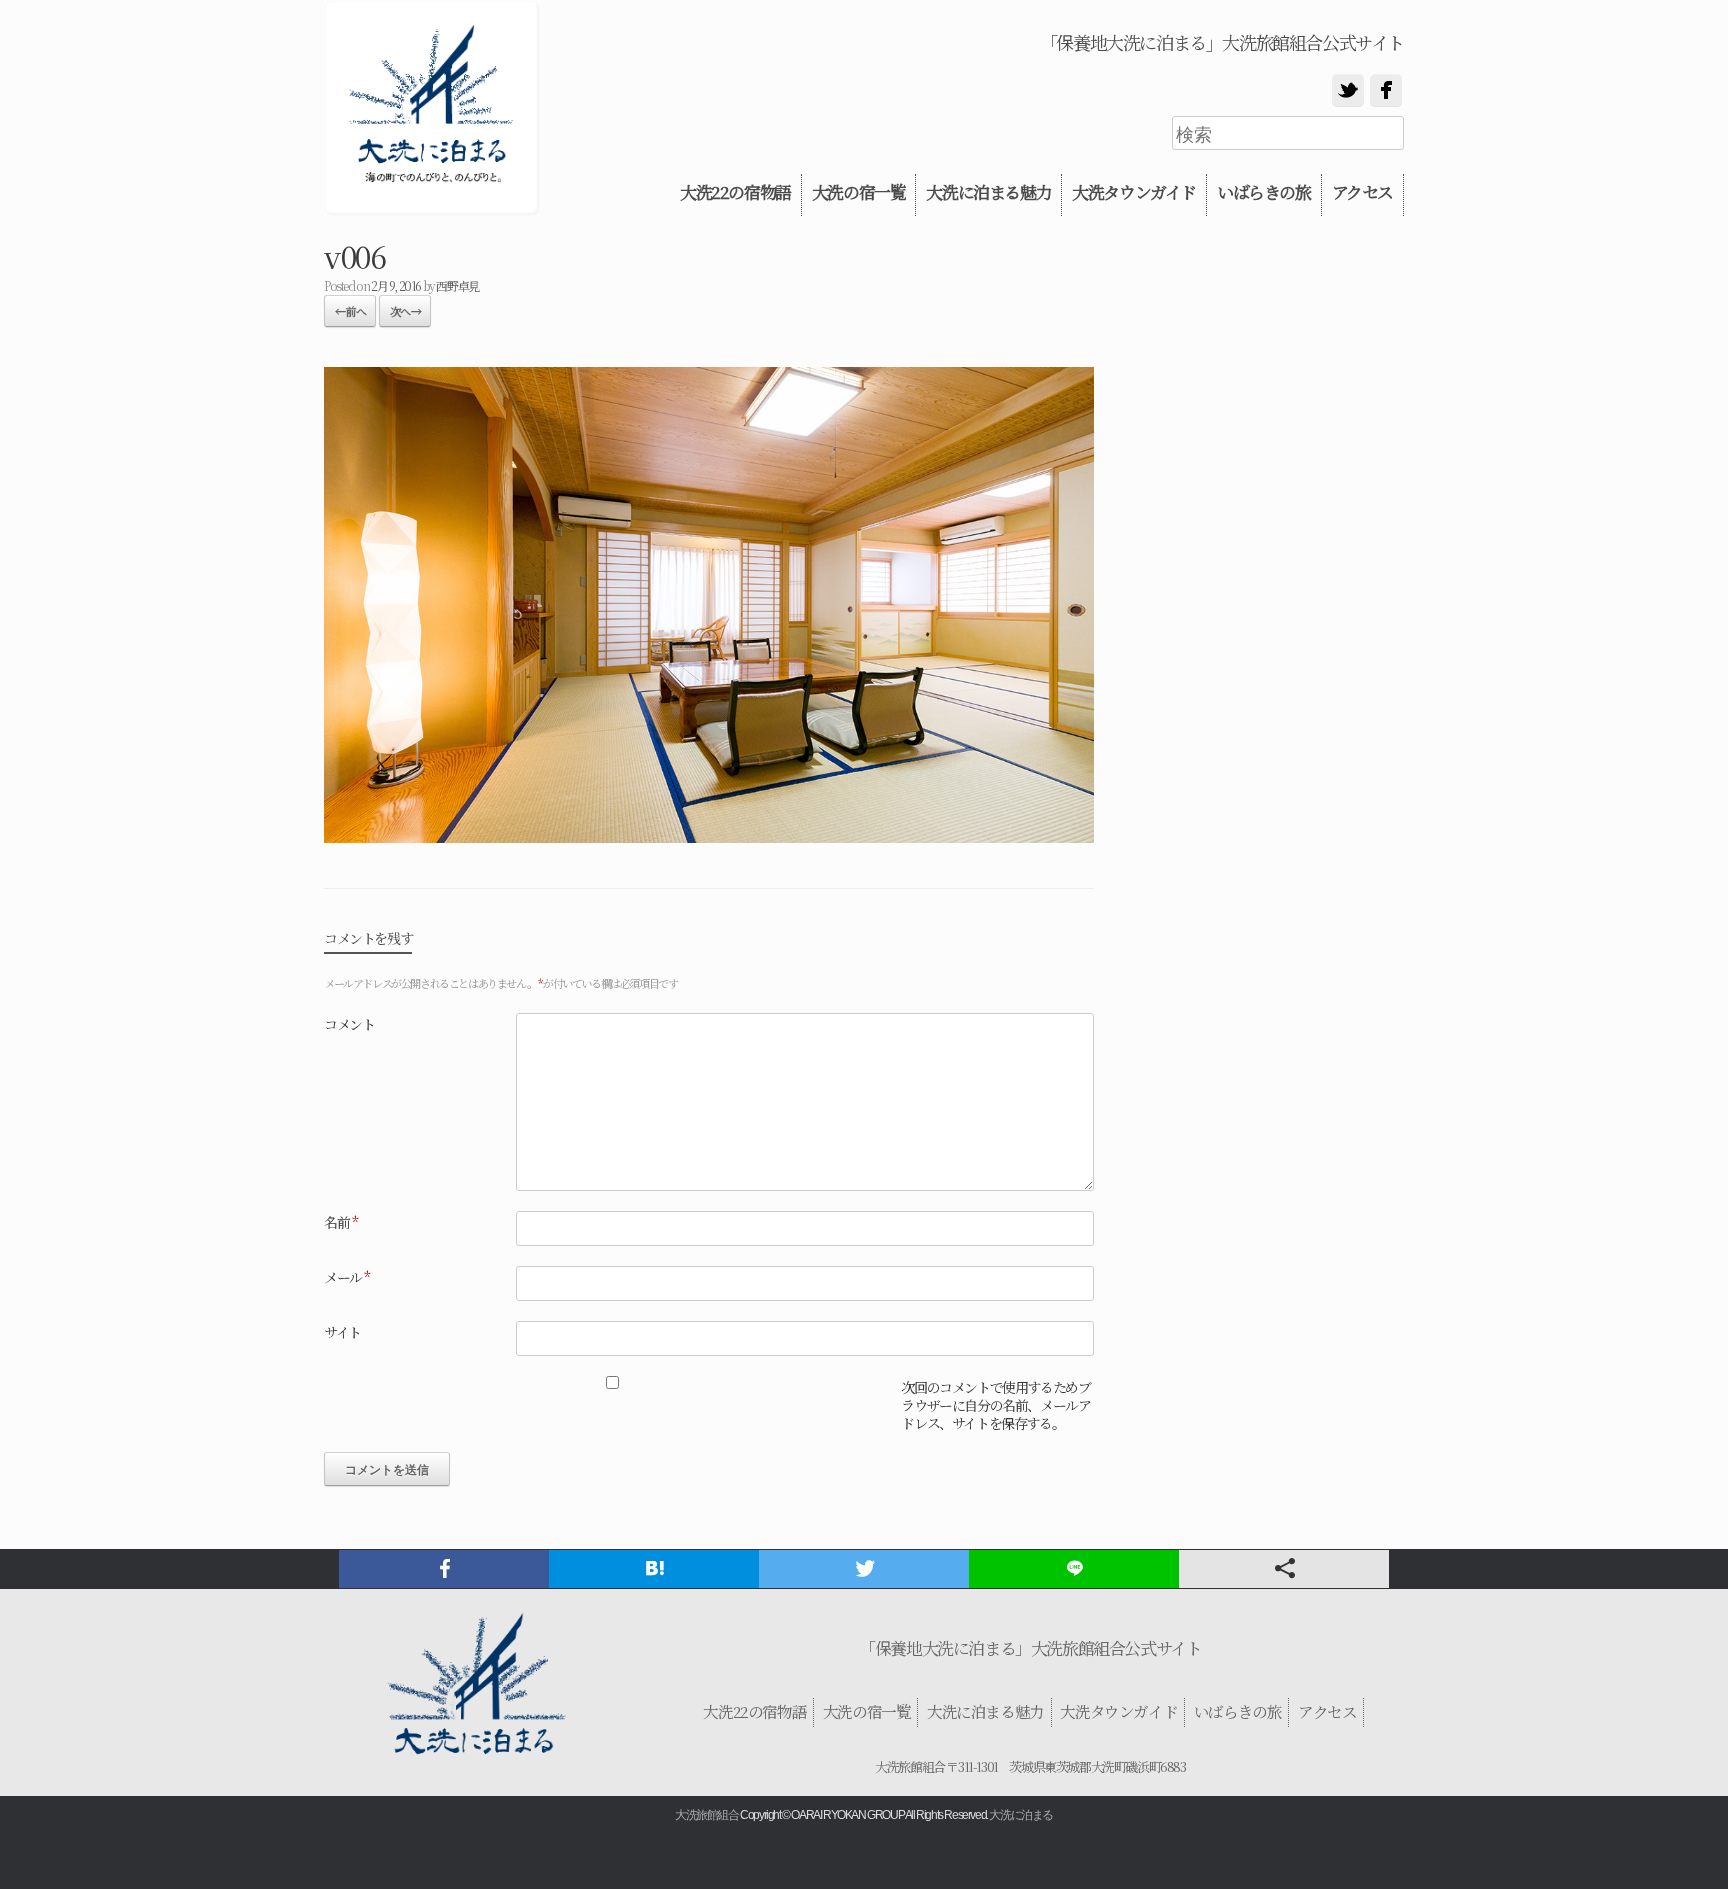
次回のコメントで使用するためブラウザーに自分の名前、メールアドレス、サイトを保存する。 (995, 1405)
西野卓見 (457, 285)
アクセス (1362, 192)
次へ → (405, 311)
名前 (340, 1222)
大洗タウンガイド (1134, 192)
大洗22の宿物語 (735, 192)
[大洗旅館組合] (432, 108)
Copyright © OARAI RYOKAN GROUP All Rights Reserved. (864, 1815)
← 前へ (350, 311)
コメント (349, 1024)
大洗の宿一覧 (859, 192)
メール (347, 1277)
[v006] (709, 836)
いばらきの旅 (1264, 192)
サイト (342, 1332)
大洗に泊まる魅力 (988, 192)
